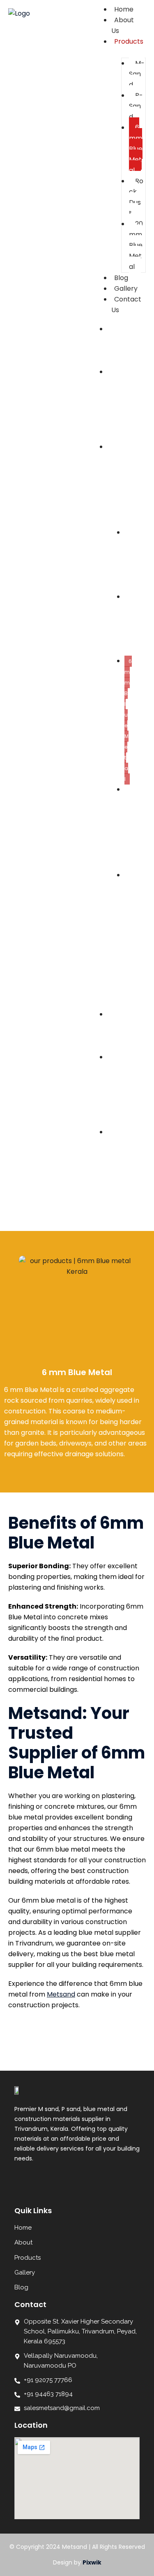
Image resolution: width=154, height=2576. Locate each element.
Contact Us (126, 305)
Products (129, 41)
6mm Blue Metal (136, 149)
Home (111, 345)
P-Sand (136, 106)
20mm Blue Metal (136, 245)
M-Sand (137, 74)
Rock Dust (136, 197)
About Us (123, 25)
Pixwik (92, 2562)
